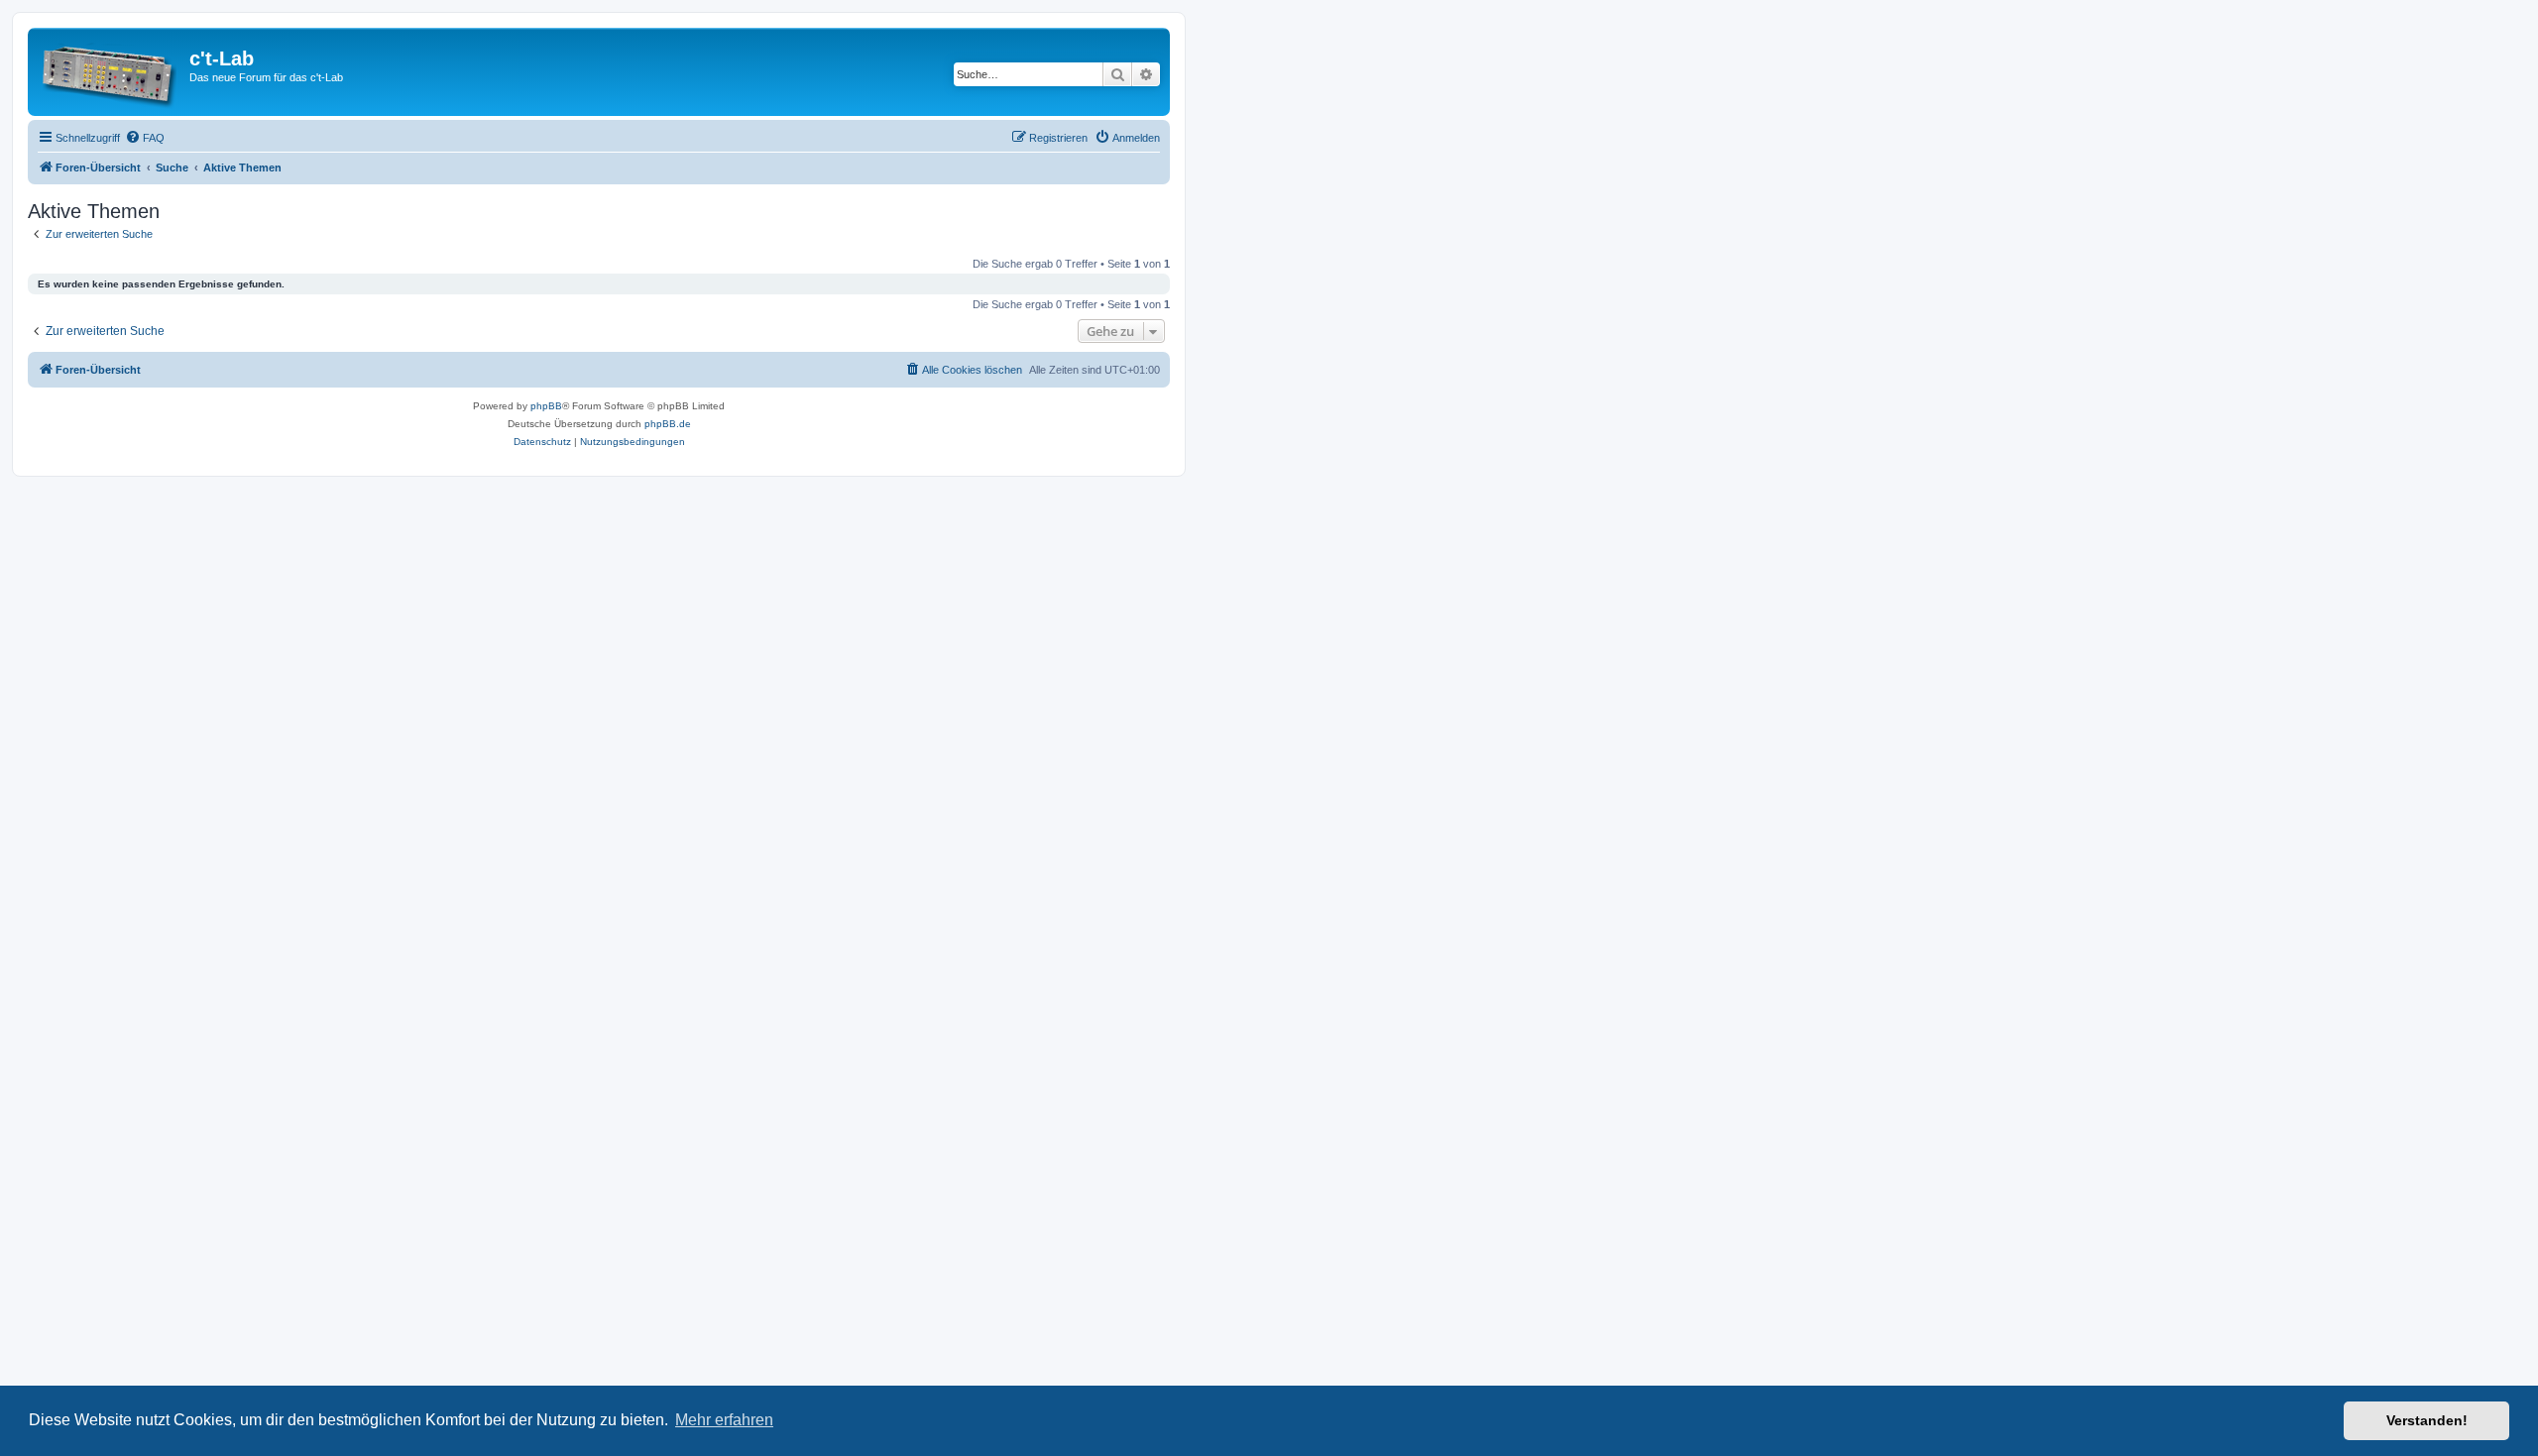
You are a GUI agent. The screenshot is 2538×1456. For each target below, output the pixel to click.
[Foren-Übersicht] (111, 72)
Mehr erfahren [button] (724, 1420)
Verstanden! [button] (2427, 1420)
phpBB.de (668, 424)
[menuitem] (145, 138)
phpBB (546, 406)
